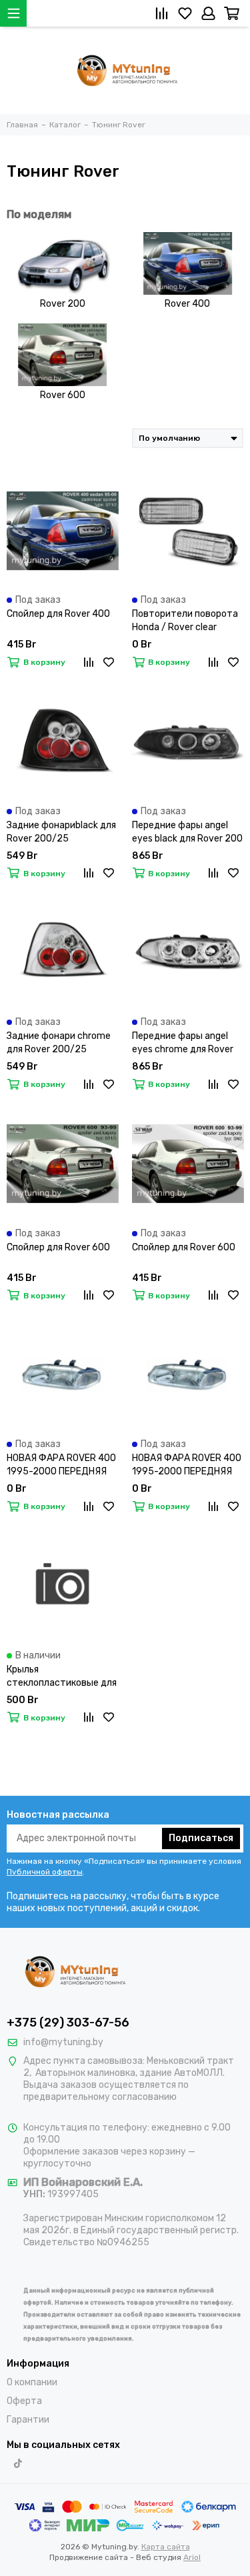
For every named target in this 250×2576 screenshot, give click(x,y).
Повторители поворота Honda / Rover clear (185, 620)
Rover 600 (63, 395)
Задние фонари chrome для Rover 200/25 (59, 1043)
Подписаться (201, 1838)
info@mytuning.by (63, 2042)
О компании (32, 2382)
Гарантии (28, 2420)
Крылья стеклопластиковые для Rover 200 (62, 1677)
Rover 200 (63, 304)
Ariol (192, 2557)
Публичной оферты (45, 1872)
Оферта (24, 2401)
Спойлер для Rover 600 (58, 1247)
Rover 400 (187, 304)
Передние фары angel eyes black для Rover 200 (187, 832)
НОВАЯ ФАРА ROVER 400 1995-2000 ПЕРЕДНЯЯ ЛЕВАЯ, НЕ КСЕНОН (61, 1465)
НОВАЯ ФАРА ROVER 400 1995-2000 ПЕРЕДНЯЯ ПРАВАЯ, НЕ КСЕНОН (187, 1465)
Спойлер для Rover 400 (58, 614)
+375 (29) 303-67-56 (68, 2023)
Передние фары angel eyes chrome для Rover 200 (183, 1043)
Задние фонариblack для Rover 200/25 (61, 832)
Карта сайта (166, 2547)
